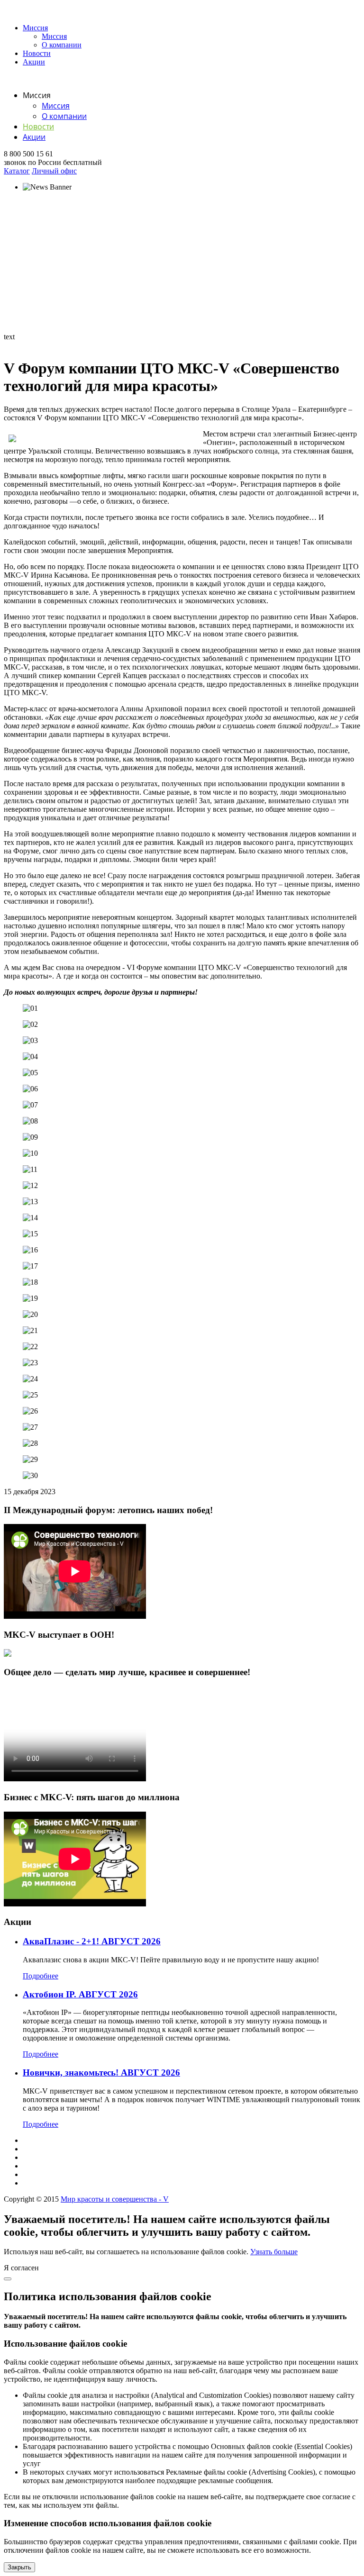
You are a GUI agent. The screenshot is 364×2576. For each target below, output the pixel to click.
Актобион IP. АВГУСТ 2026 (80, 1994)
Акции (34, 62)
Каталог (17, 171)
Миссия (35, 28)
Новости (37, 53)
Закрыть (19, 2567)
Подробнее (41, 1976)
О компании (62, 45)
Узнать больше (274, 2252)
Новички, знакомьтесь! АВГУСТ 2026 (101, 2073)
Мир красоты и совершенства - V (115, 2199)
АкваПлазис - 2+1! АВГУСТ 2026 (92, 1941)
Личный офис (54, 171)
